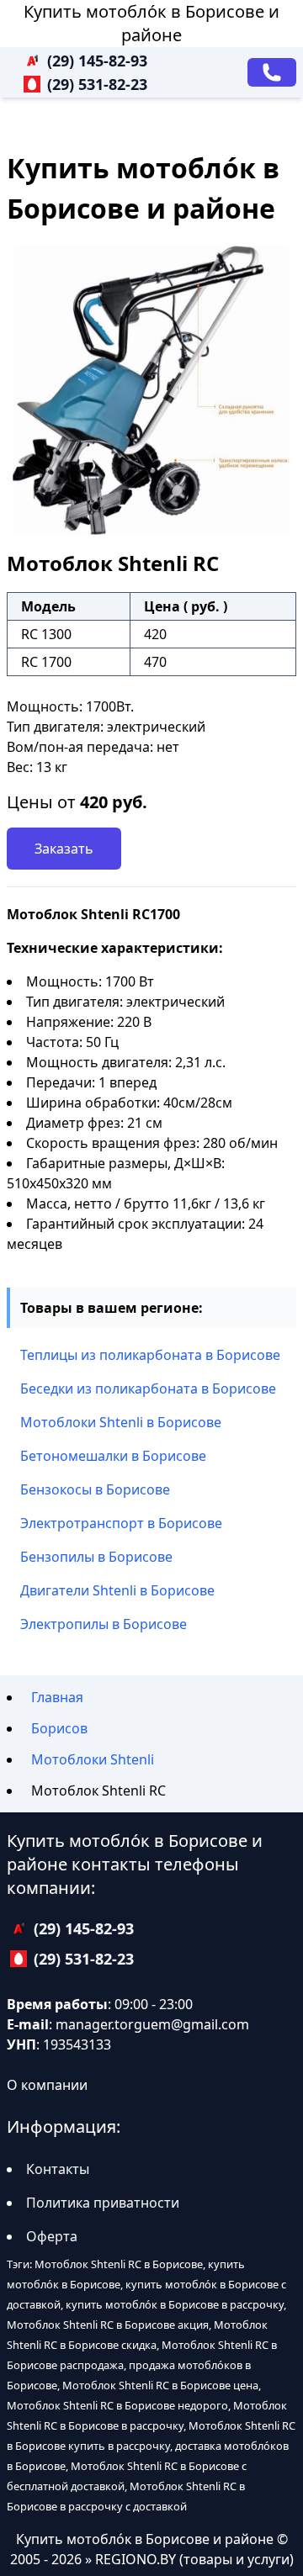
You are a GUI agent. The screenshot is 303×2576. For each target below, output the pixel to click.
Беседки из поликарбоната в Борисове (148, 1389)
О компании (47, 2085)
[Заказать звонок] (272, 72)
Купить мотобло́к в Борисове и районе (151, 23)
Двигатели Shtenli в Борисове (117, 1590)
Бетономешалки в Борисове (113, 1456)
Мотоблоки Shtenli (93, 1759)
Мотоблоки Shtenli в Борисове (121, 1422)
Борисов (59, 1728)
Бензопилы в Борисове (96, 1557)
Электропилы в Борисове (104, 1624)
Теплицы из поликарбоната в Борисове (150, 1355)
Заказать (64, 849)
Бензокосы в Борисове (95, 1489)
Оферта (52, 2236)
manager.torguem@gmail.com (152, 2024)
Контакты (58, 2169)
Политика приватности (103, 2203)
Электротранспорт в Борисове (121, 1523)
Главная (57, 1697)
